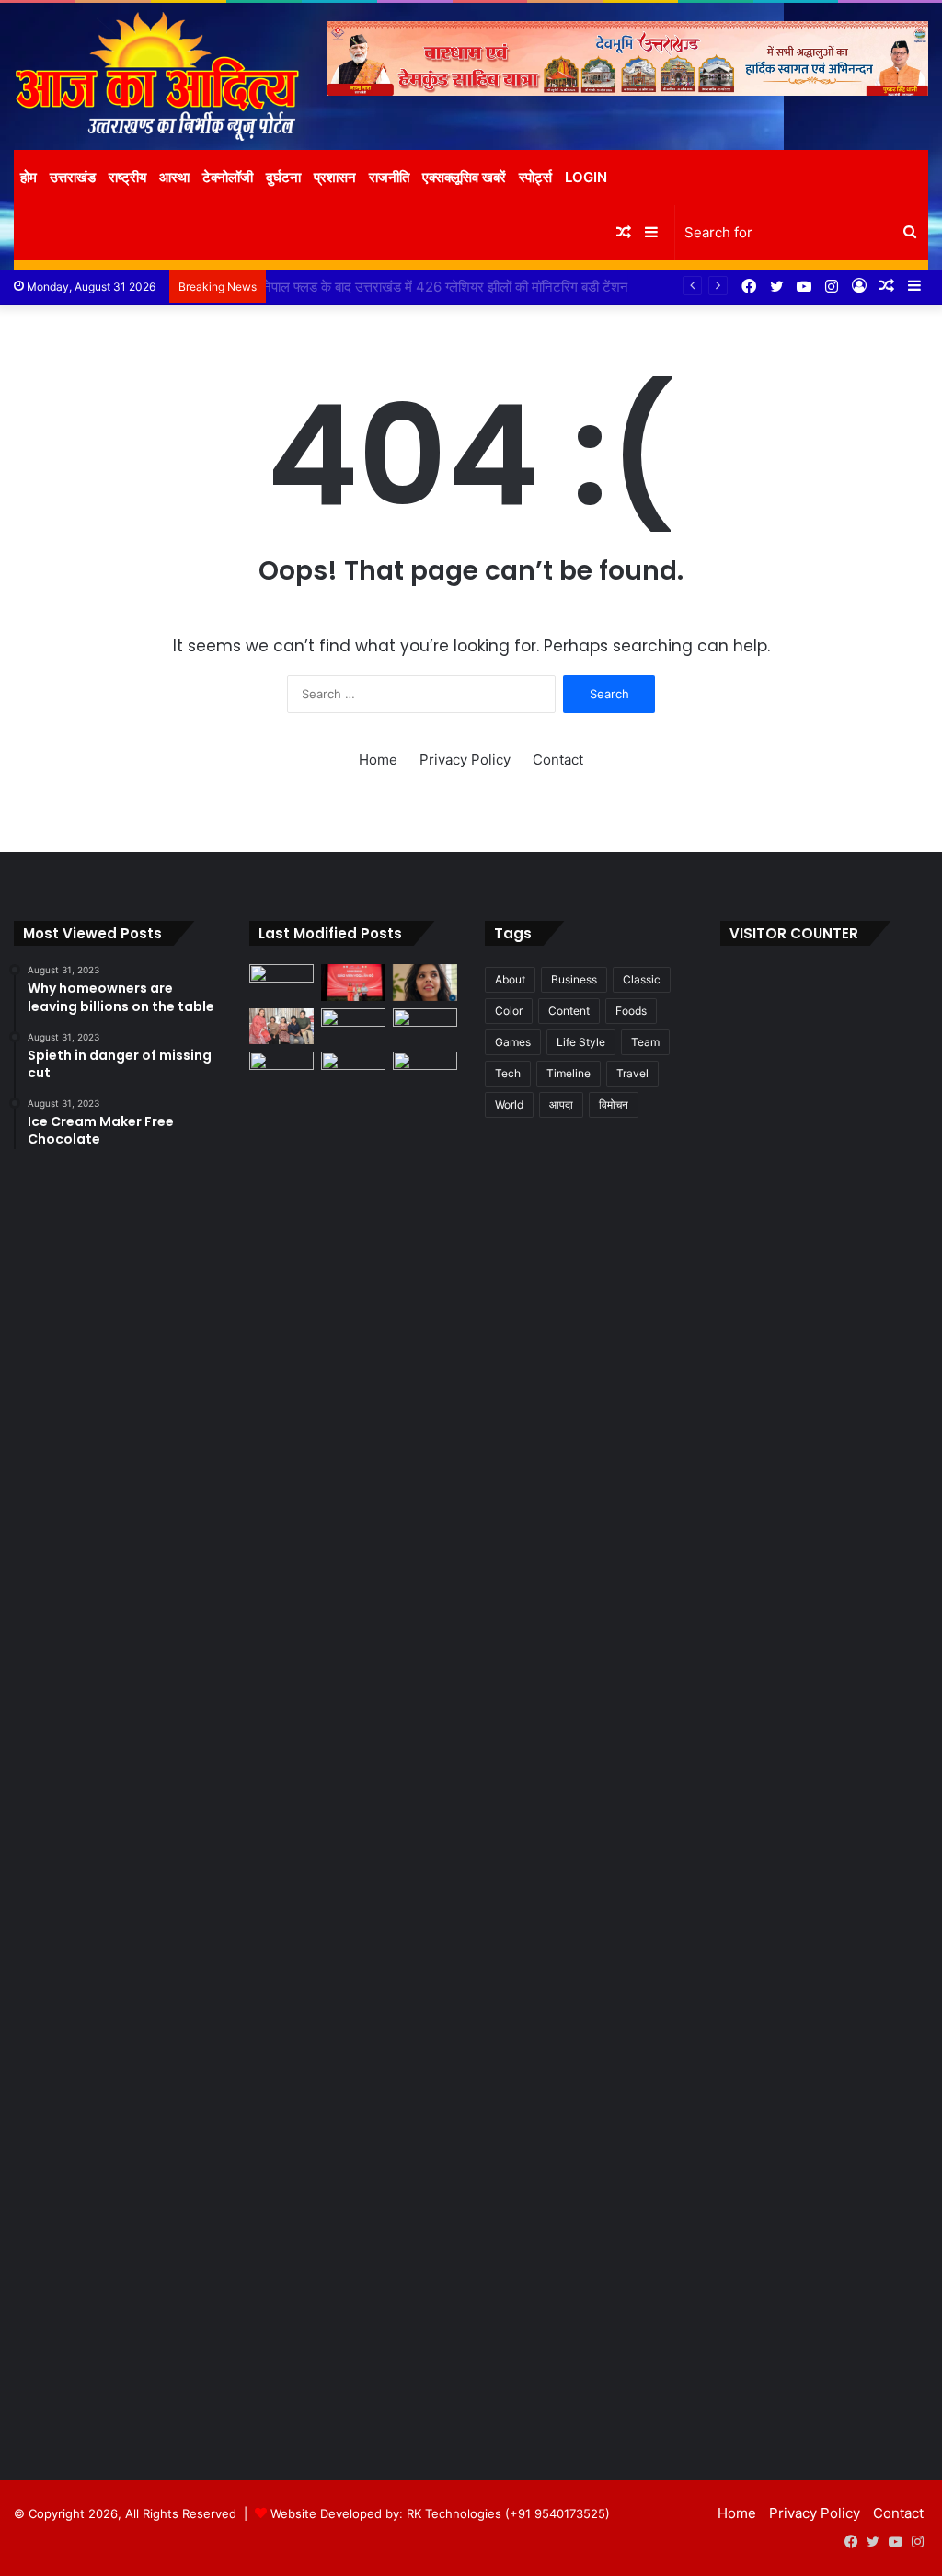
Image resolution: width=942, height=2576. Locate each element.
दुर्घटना (283, 177)
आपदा (561, 1104)
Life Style (581, 1042)
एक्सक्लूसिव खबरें (464, 177)
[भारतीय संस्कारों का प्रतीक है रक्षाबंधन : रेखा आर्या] (281, 1026)
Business (574, 979)
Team (645, 1042)
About (510, 979)
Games (513, 1042)
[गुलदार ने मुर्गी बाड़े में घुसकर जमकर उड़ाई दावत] (353, 1742)
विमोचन (614, 1104)
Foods (631, 1011)
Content (569, 1011)
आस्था (174, 177)
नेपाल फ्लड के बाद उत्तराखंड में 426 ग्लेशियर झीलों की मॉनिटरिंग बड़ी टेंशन (458, 287)
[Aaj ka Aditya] (157, 76)
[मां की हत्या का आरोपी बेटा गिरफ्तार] (425, 1069)
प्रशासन (335, 177)
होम (29, 177)
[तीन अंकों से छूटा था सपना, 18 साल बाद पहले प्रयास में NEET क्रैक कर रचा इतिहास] (425, 982)
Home (378, 759)
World (509, 1104)
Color (509, 1011)
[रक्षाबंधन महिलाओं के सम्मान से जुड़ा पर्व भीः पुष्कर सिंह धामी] (353, 1026)
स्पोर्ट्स (535, 177)
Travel (632, 1073)
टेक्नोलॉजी (228, 177)
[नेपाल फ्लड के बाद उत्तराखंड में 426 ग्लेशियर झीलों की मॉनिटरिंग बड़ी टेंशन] (425, 1026)
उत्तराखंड (73, 177)
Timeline (569, 1073)
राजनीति (389, 177)
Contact (558, 759)
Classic (642, 979)
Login (586, 177)
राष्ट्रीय (127, 177)
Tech (508, 1073)
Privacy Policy (465, 759)
